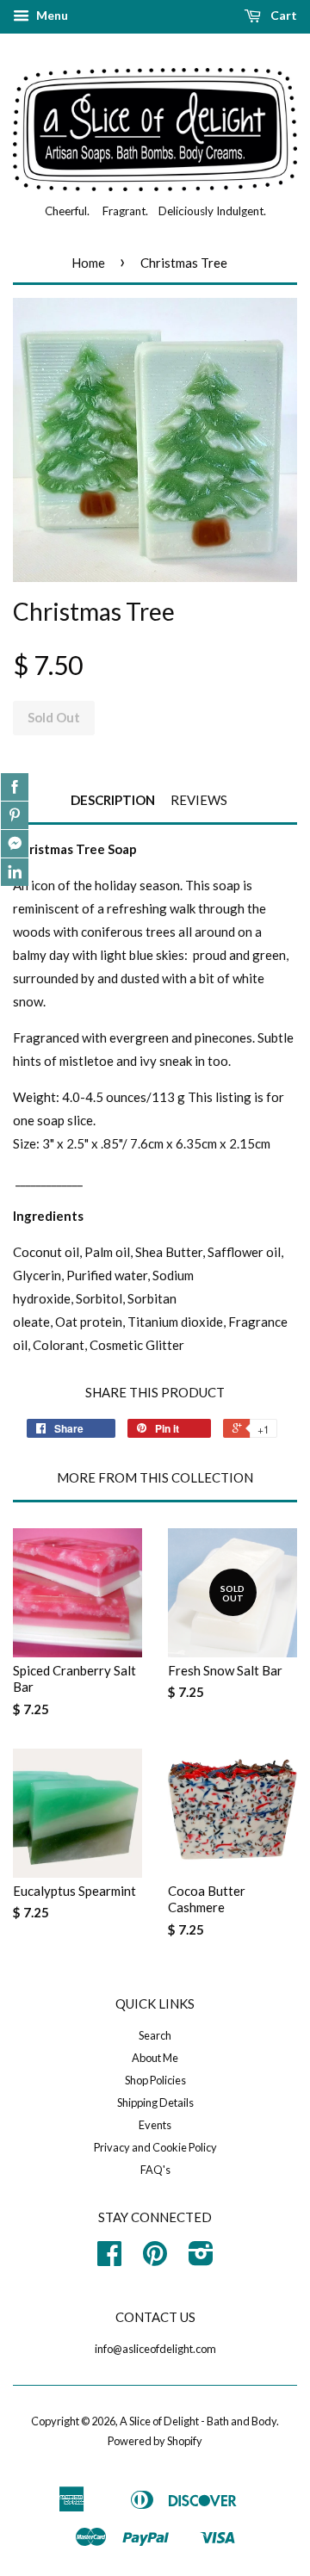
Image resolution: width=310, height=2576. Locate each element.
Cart (282, 15)
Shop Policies (155, 2080)
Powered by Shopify (155, 2441)
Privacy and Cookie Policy (155, 2147)
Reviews (199, 800)
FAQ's (155, 2170)
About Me (155, 2058)
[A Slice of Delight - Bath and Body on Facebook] (109, 2259)
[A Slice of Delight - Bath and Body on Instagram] (201, 2259)
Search (155, 2035)
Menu (51, 15)
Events (155, 2125)
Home (88, 263)
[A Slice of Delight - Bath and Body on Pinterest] (155, 2259)
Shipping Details (155, 2102)
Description (113, 800)
